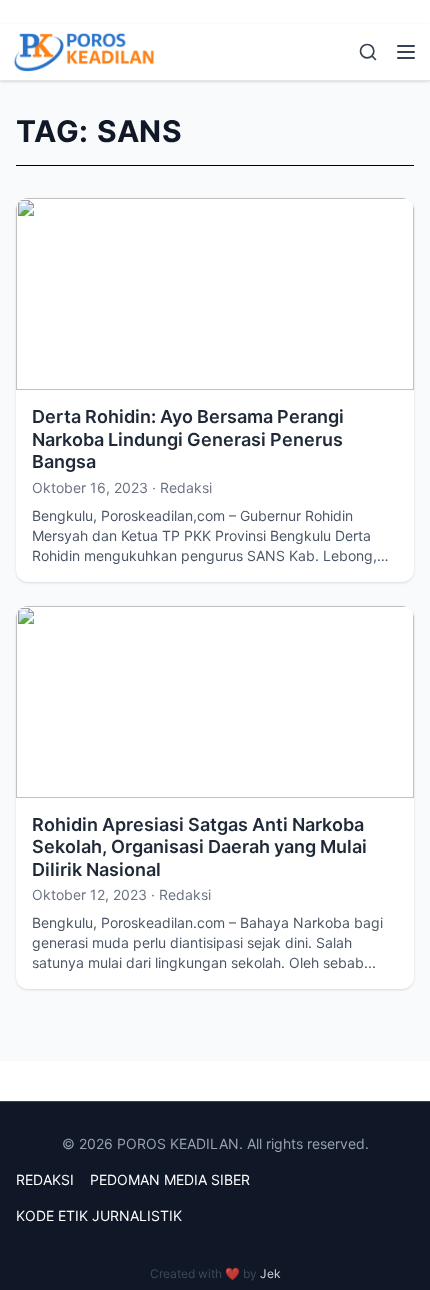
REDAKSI (45, 1179)
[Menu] (406, 52)
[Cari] (368, 52)
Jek (270, 1273)
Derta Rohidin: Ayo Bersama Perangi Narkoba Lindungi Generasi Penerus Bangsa (188, 439)
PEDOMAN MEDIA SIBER (170, 1179)
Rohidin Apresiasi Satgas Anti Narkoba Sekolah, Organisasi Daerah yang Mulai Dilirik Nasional (199, 847)
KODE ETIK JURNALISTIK (99, 1215)
